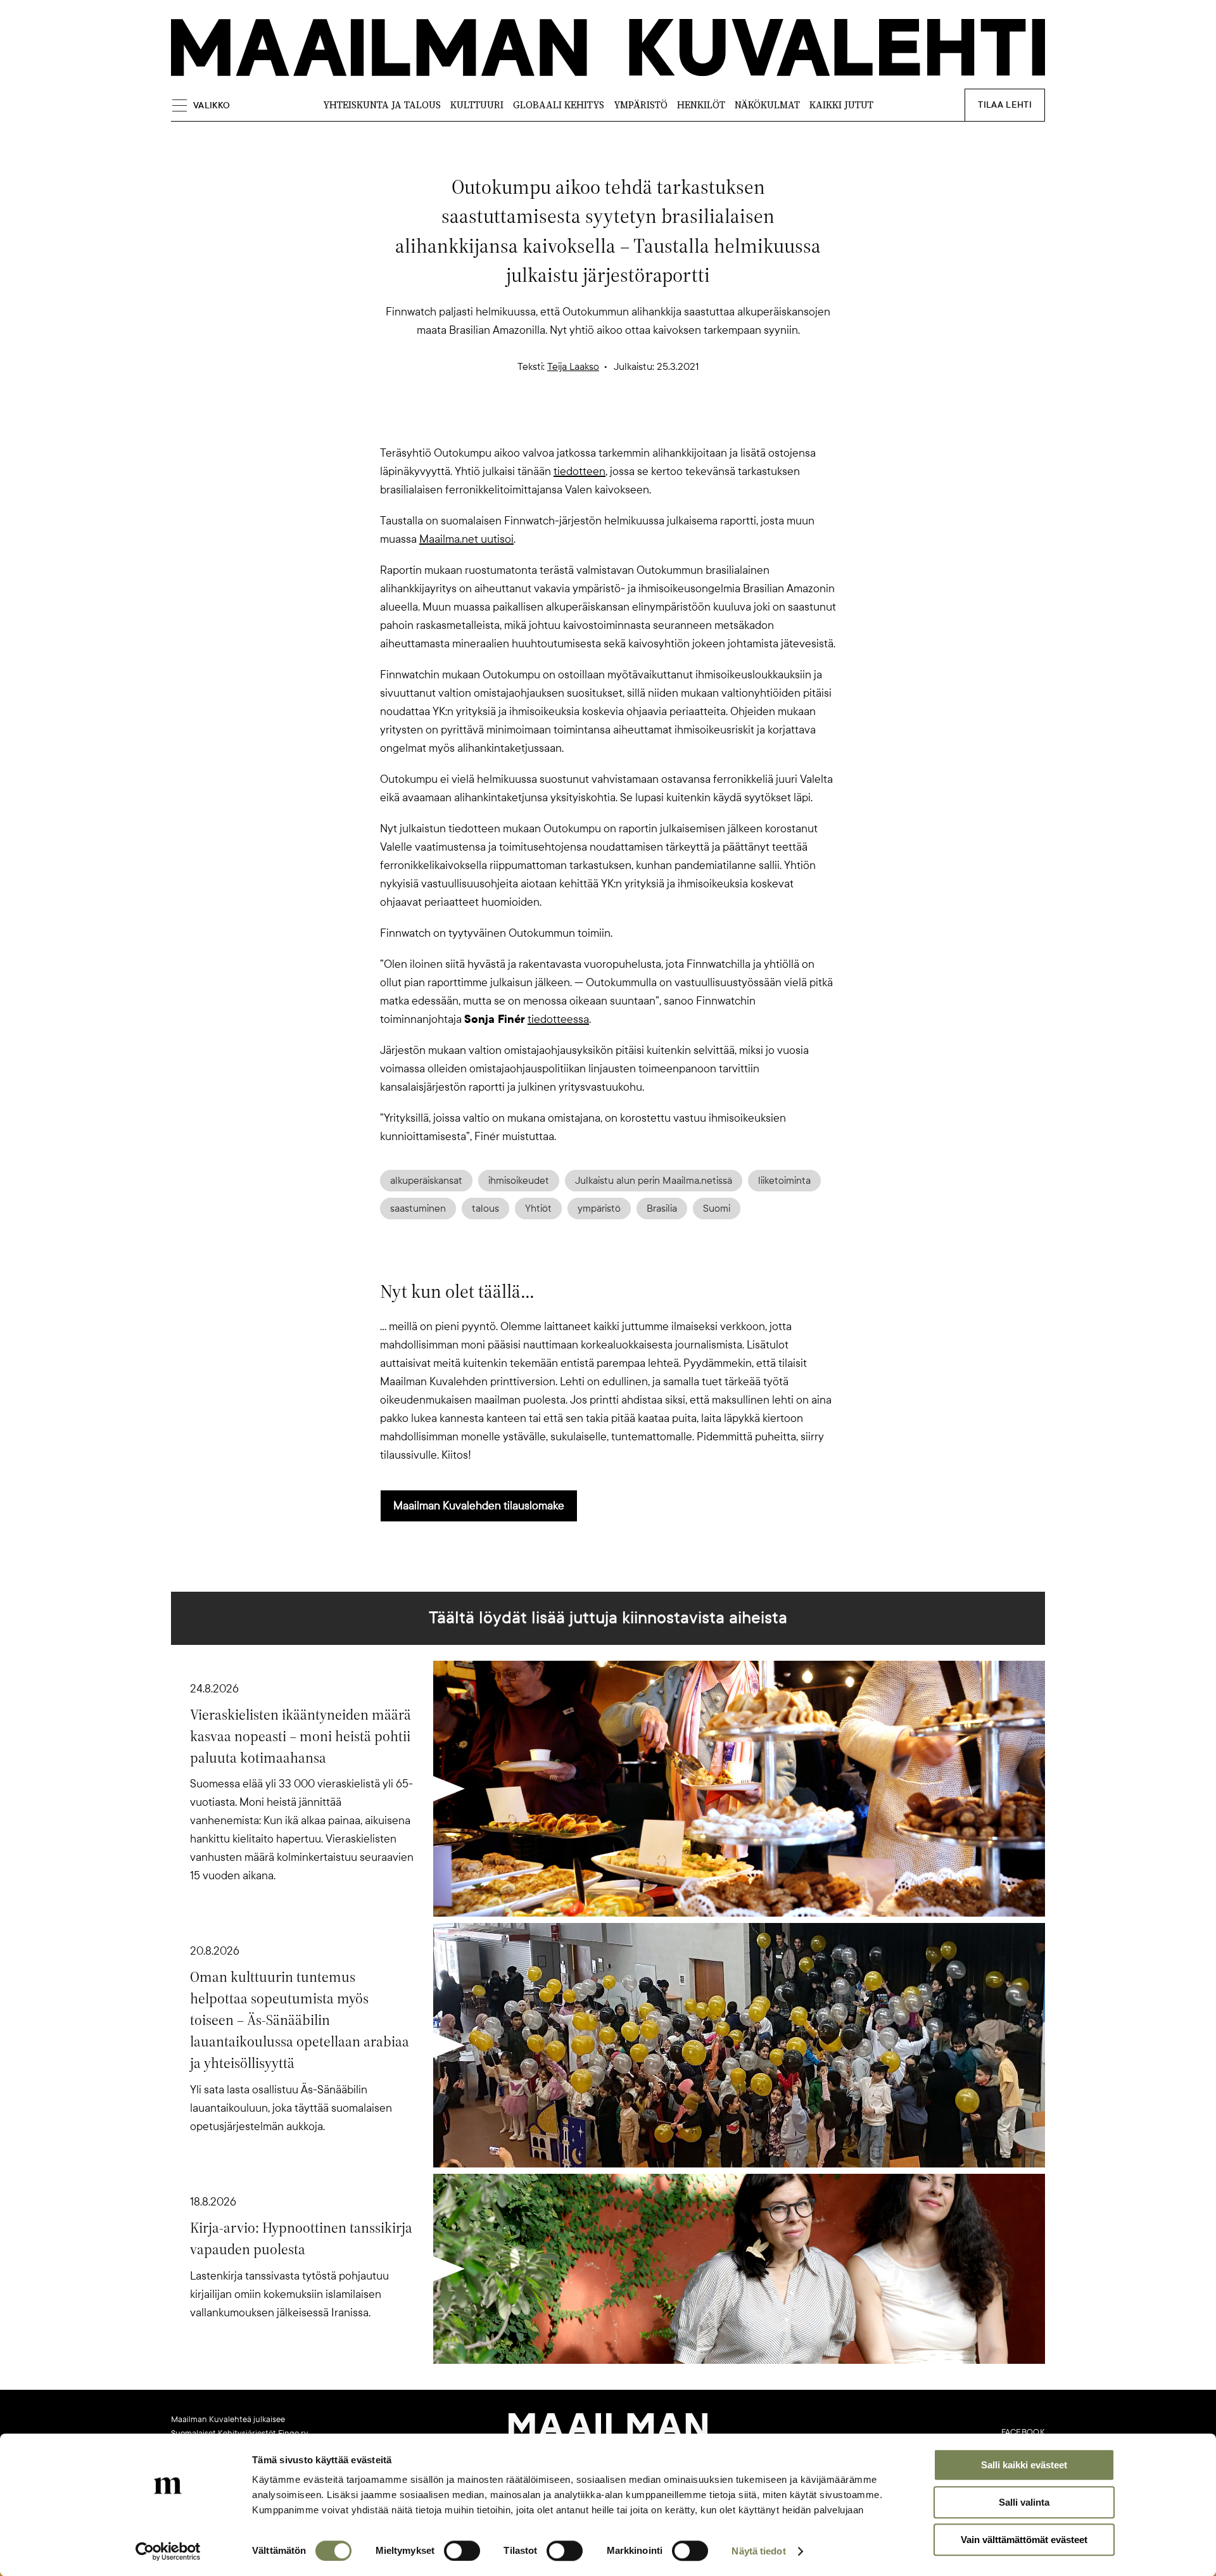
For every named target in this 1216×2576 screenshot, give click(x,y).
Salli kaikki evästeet (1024, 2465)
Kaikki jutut (841, 105)
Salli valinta (1024, 2502)
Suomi (717, 1209)
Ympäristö (641, 105)
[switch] (462, 2551)
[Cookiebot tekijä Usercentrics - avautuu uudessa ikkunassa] (168, 2551)
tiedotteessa (558, 1019)
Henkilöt (701, 105)
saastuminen (418, 1209)
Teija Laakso (573, 367)
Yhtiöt (538, 1209)
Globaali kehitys (559, 105)
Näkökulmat (767, 105)
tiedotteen (579, 471)
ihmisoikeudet (519, 1181)
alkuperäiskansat (426, 1181)
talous (485, 1209)
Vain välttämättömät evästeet (1024, 2540)
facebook (1023, 2432)
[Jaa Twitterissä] (547, 422)
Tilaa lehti (1005, 105)
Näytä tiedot (758, 2551)
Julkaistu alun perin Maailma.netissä (654, 1181)
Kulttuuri (477, 105)
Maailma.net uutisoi (466, 539)
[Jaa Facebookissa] (628, 422)
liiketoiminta (784, 1181)
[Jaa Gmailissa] (588, 422)
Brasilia (662, 1209)
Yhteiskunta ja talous (382, 105)
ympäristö (599, 1209)
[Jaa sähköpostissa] (669, 422)
